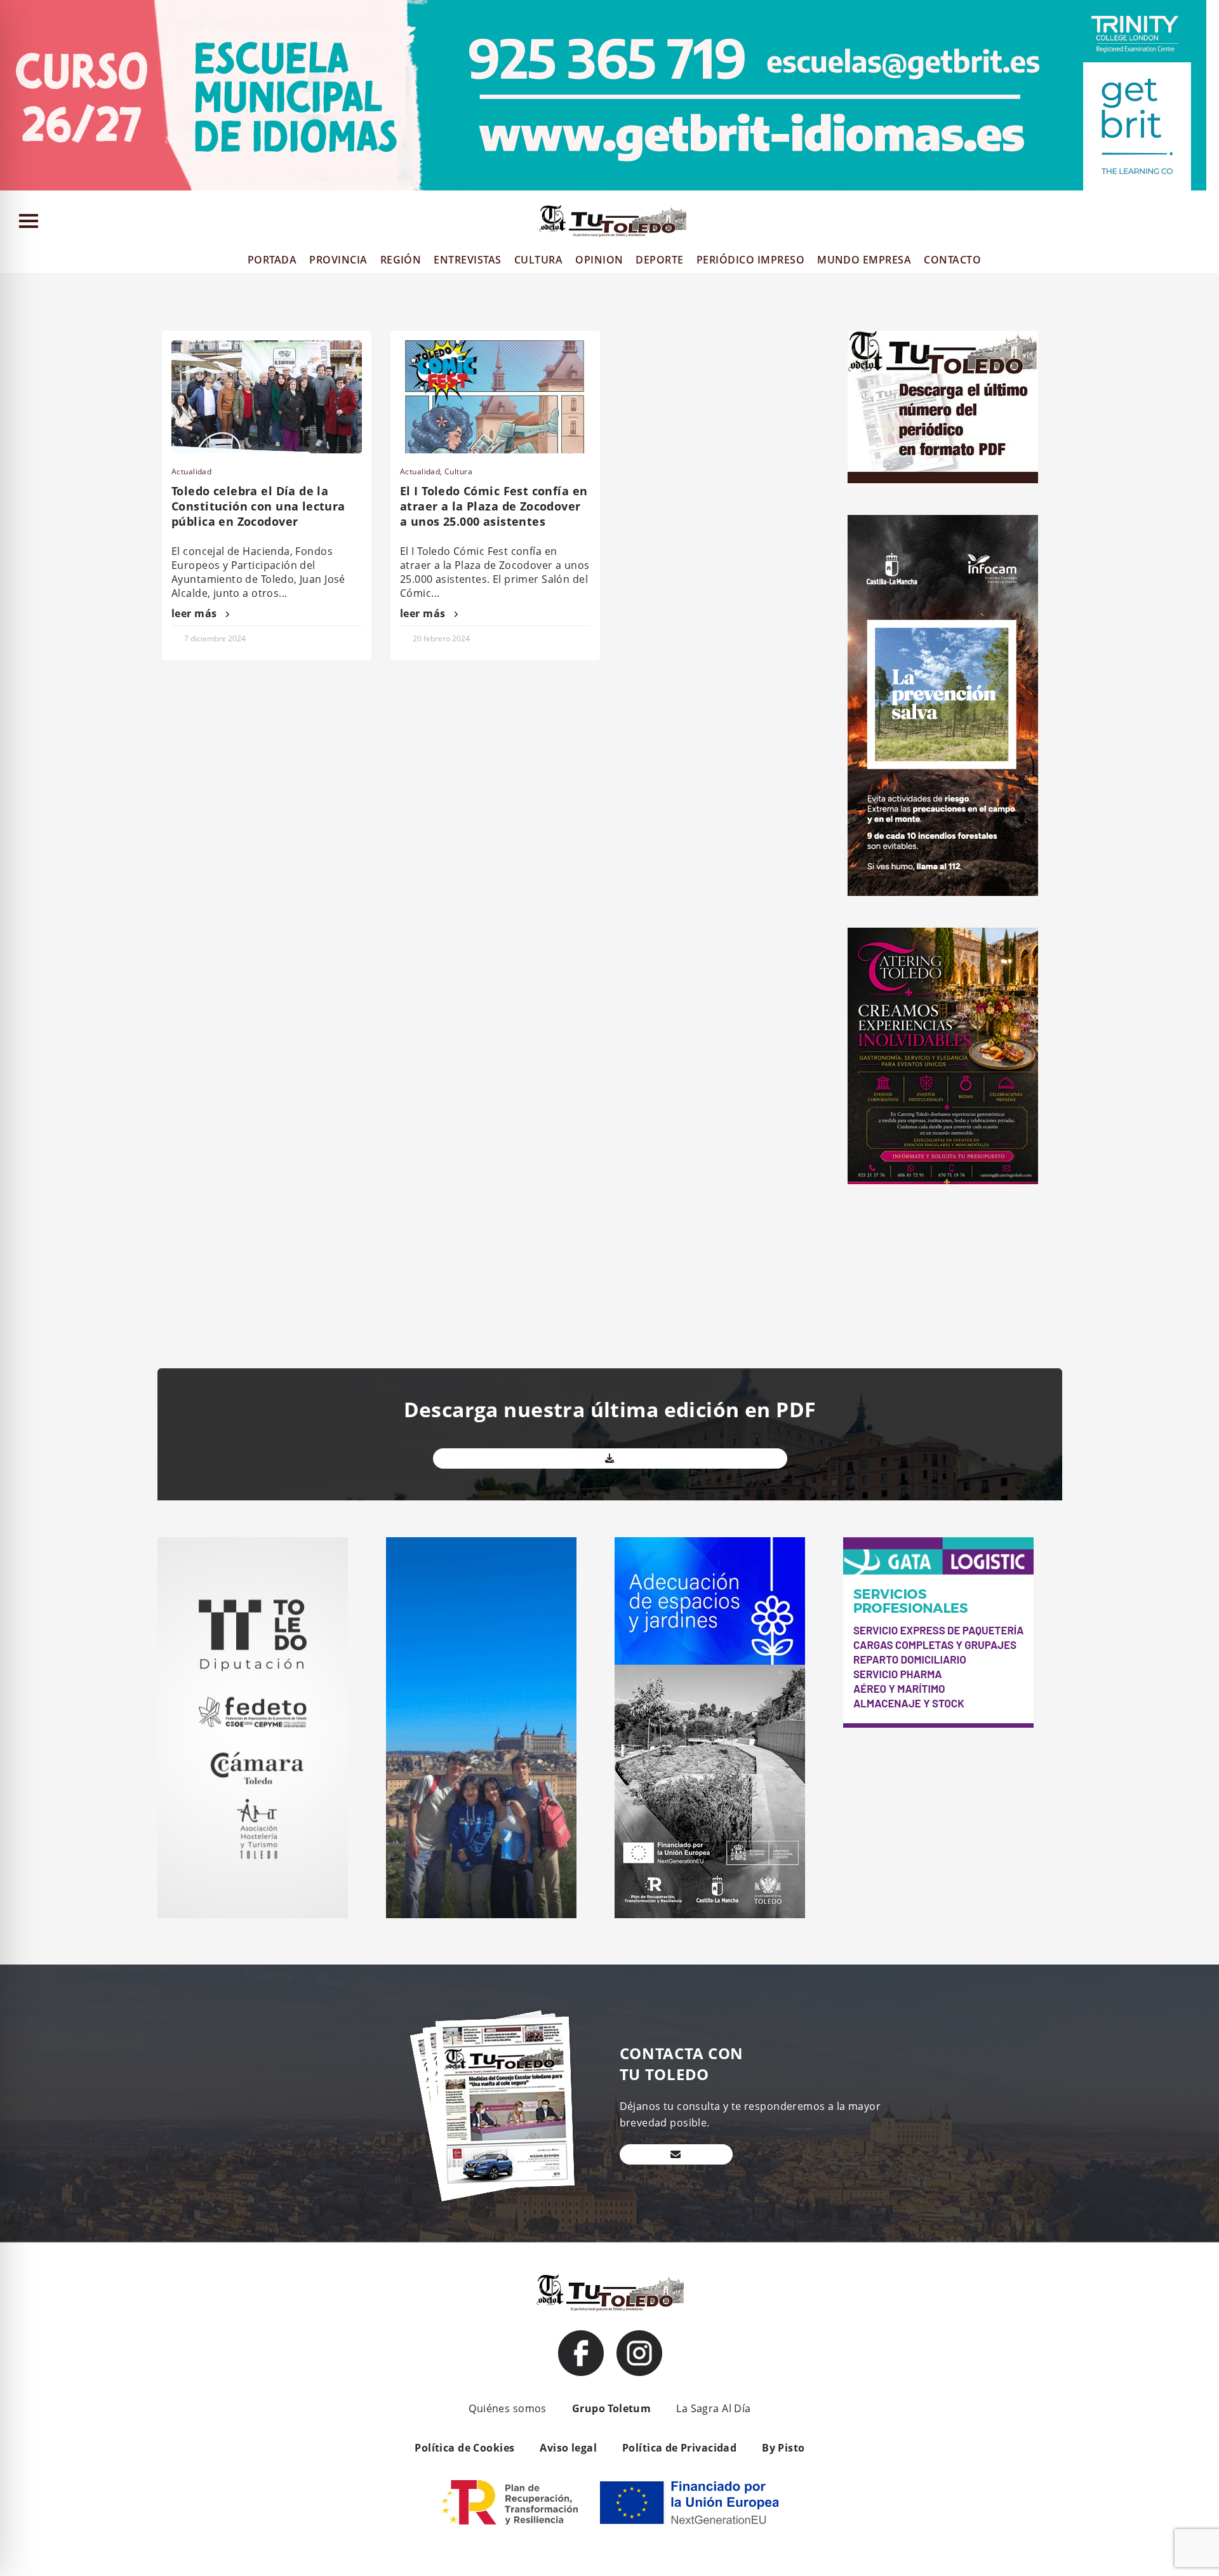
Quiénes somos (507, 2408)
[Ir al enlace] (581, 2353)
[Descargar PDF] (610, 1458)
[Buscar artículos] (1203, 224)
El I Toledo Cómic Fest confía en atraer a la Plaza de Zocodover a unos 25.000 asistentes (494, 506)
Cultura (458, 471)
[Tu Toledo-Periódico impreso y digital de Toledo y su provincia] (613, 221)
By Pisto (783, 2448)
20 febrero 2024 (441, 638)
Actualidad (191, 471)
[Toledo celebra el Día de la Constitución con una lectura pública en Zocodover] (267, 397)
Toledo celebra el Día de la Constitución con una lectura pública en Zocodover (258, 506)
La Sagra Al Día (713, 2408)
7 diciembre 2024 (215, 638)
